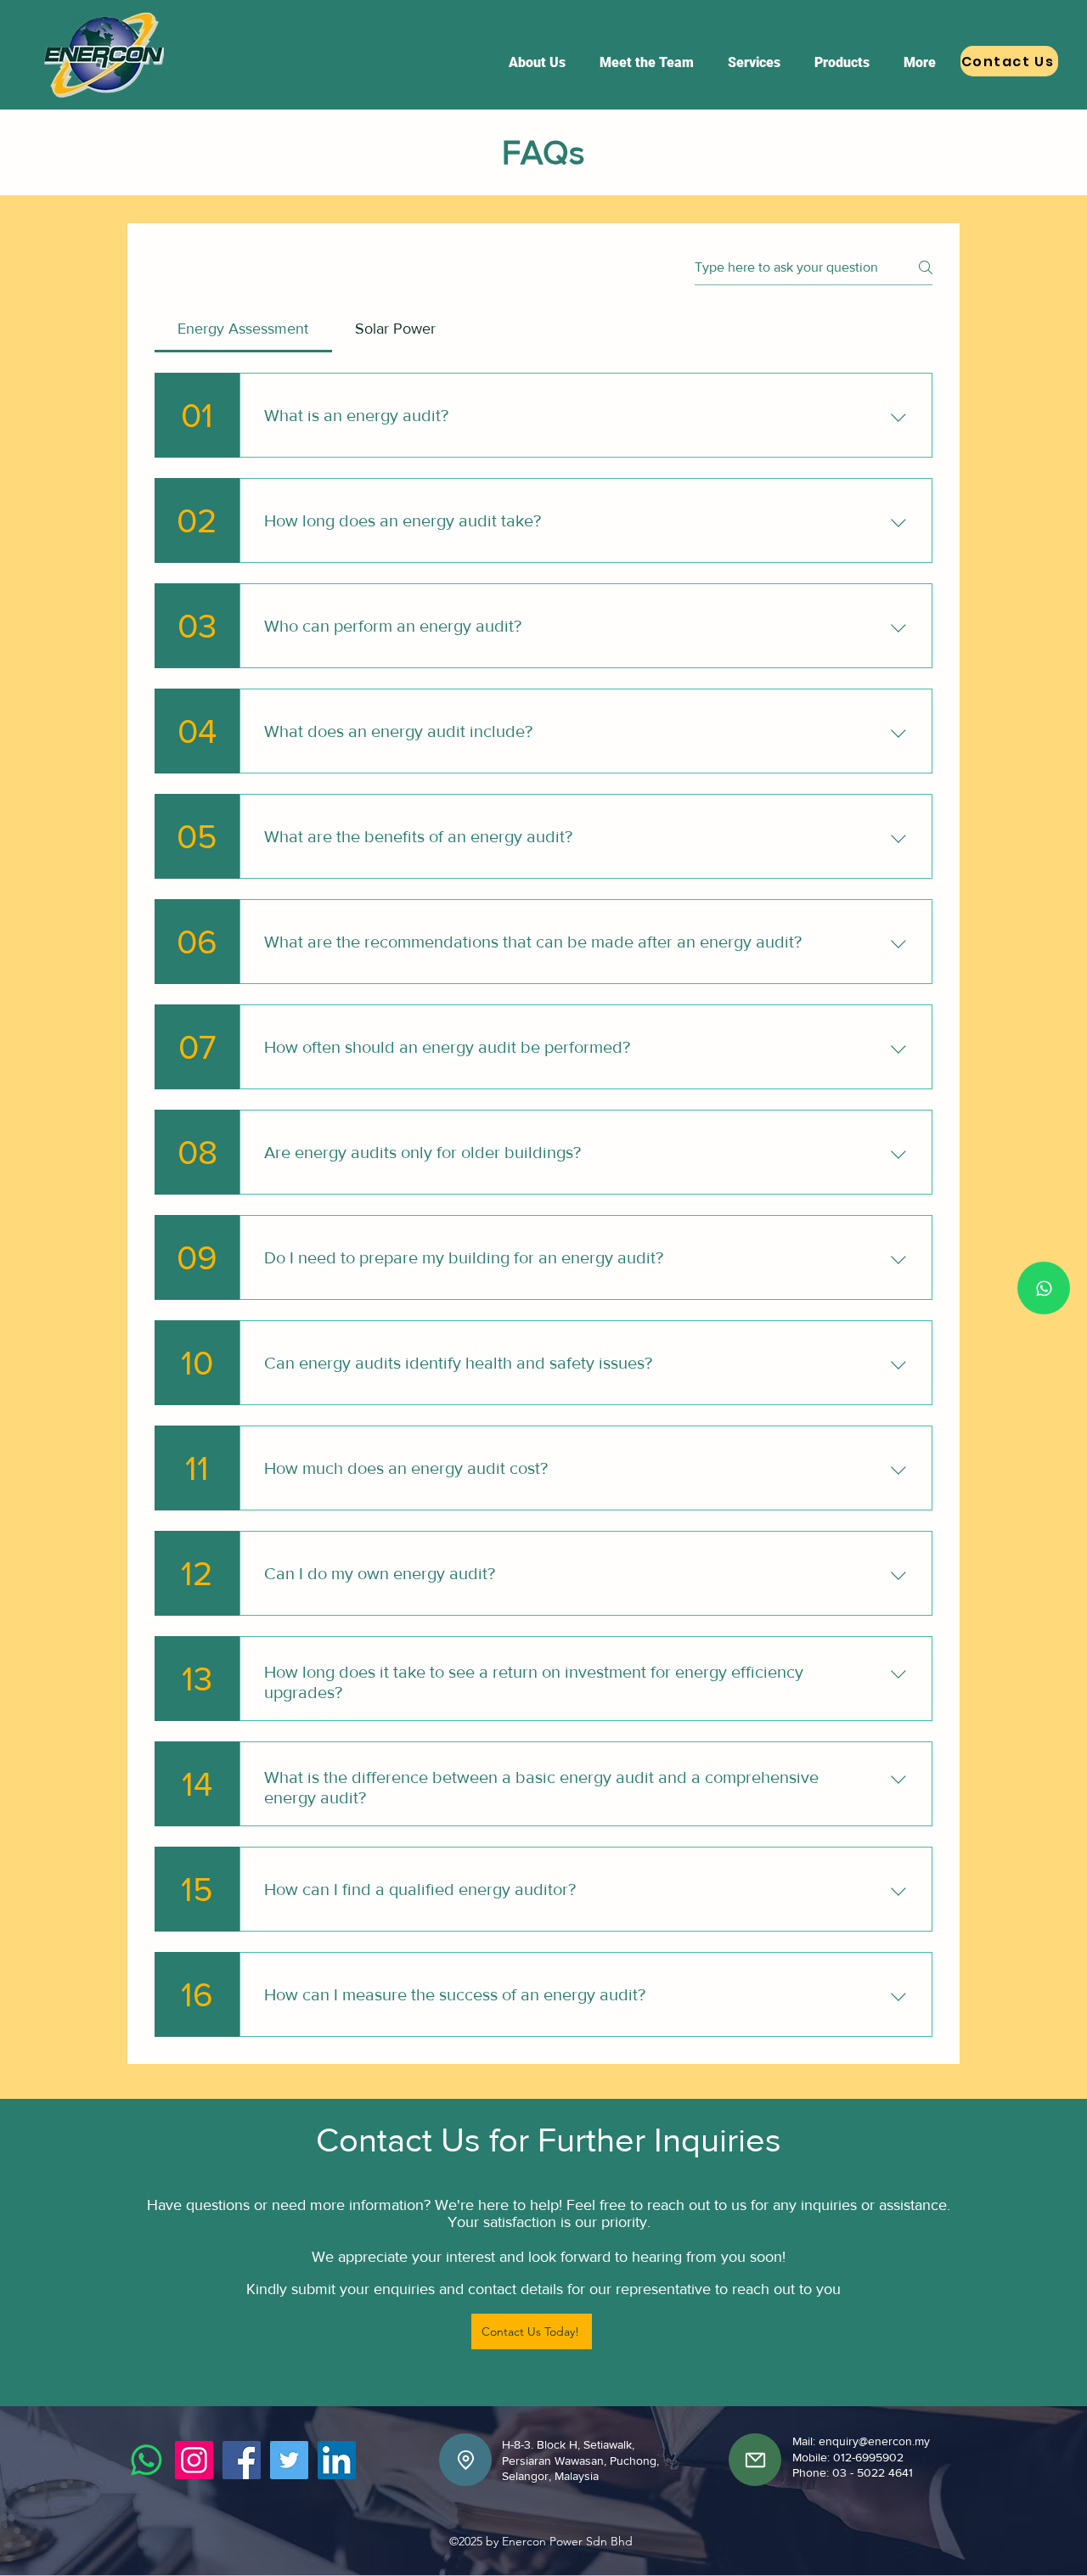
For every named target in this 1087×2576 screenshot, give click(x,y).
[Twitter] (289, 2460)
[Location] (465, 2460)
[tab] (243, 329)
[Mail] (755, 2460)
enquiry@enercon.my (874, 2441)
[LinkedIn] (337, 2460)
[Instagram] (194, 2460)
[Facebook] (242, 2460)
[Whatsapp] (1044, 1288)
